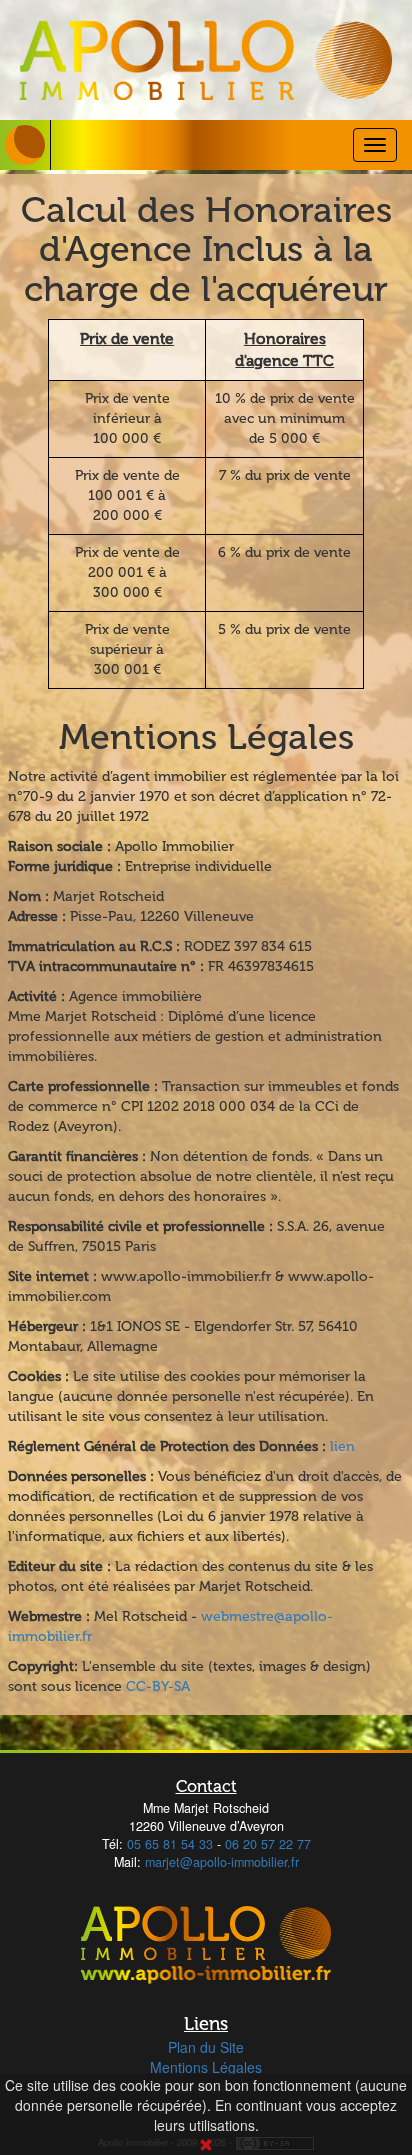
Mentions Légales (206, 2067)
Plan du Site (206, 2047)
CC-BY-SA (158, 1686)
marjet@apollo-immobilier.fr (222, 1862)
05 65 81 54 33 (170, 1844)
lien (342, 1446)
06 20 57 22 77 (268, 1844)
